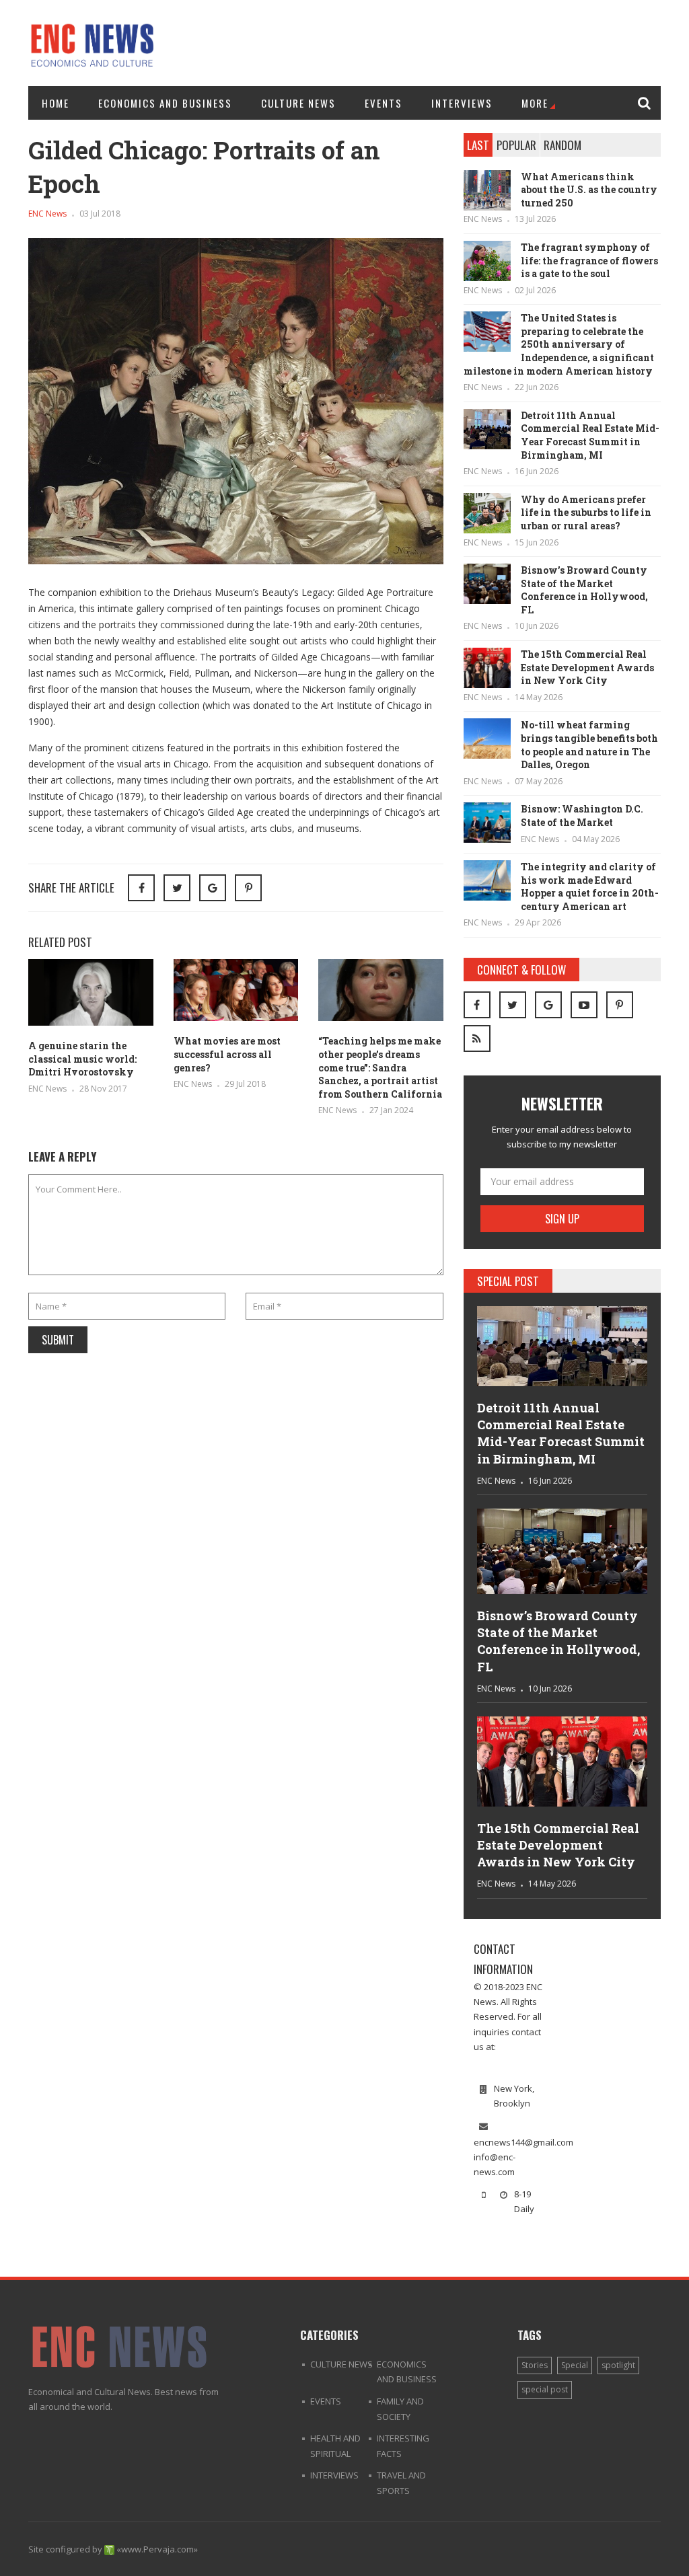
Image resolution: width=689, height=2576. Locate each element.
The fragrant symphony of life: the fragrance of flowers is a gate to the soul (589, 260)
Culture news (298, 103)
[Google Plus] (548, 1005)
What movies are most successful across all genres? (227, 1054)
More (535, 103)
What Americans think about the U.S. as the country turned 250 (589, 190)
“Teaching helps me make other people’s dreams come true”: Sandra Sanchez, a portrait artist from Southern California (380, 1067)
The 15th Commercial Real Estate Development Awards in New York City (587, 667)
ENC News (47, 214)
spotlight (618, 2365)
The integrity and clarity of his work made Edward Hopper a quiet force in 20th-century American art (590, 886)
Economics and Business (165, 103)
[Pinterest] (248, 888)
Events (384, 103)
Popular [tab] (516, 145)
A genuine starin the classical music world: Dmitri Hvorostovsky (82, 1059)
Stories (535, 2365)
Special (575, 2365)
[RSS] (477, 1038)
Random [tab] (563, 145)
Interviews (462, 103)
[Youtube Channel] (584, 1005)
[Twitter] (513, 1005)
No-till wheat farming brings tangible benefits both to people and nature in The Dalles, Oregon (589, 745)
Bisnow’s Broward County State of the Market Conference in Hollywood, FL (584, 590)
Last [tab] (478, 145)
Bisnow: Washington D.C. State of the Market (582, 816)
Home (56, 103)
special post (545, 2389)
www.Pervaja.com (157, 2549)
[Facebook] (477, 1005)
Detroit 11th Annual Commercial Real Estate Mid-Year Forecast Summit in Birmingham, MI (590, 435)
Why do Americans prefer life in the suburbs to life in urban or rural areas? (586, 513)
